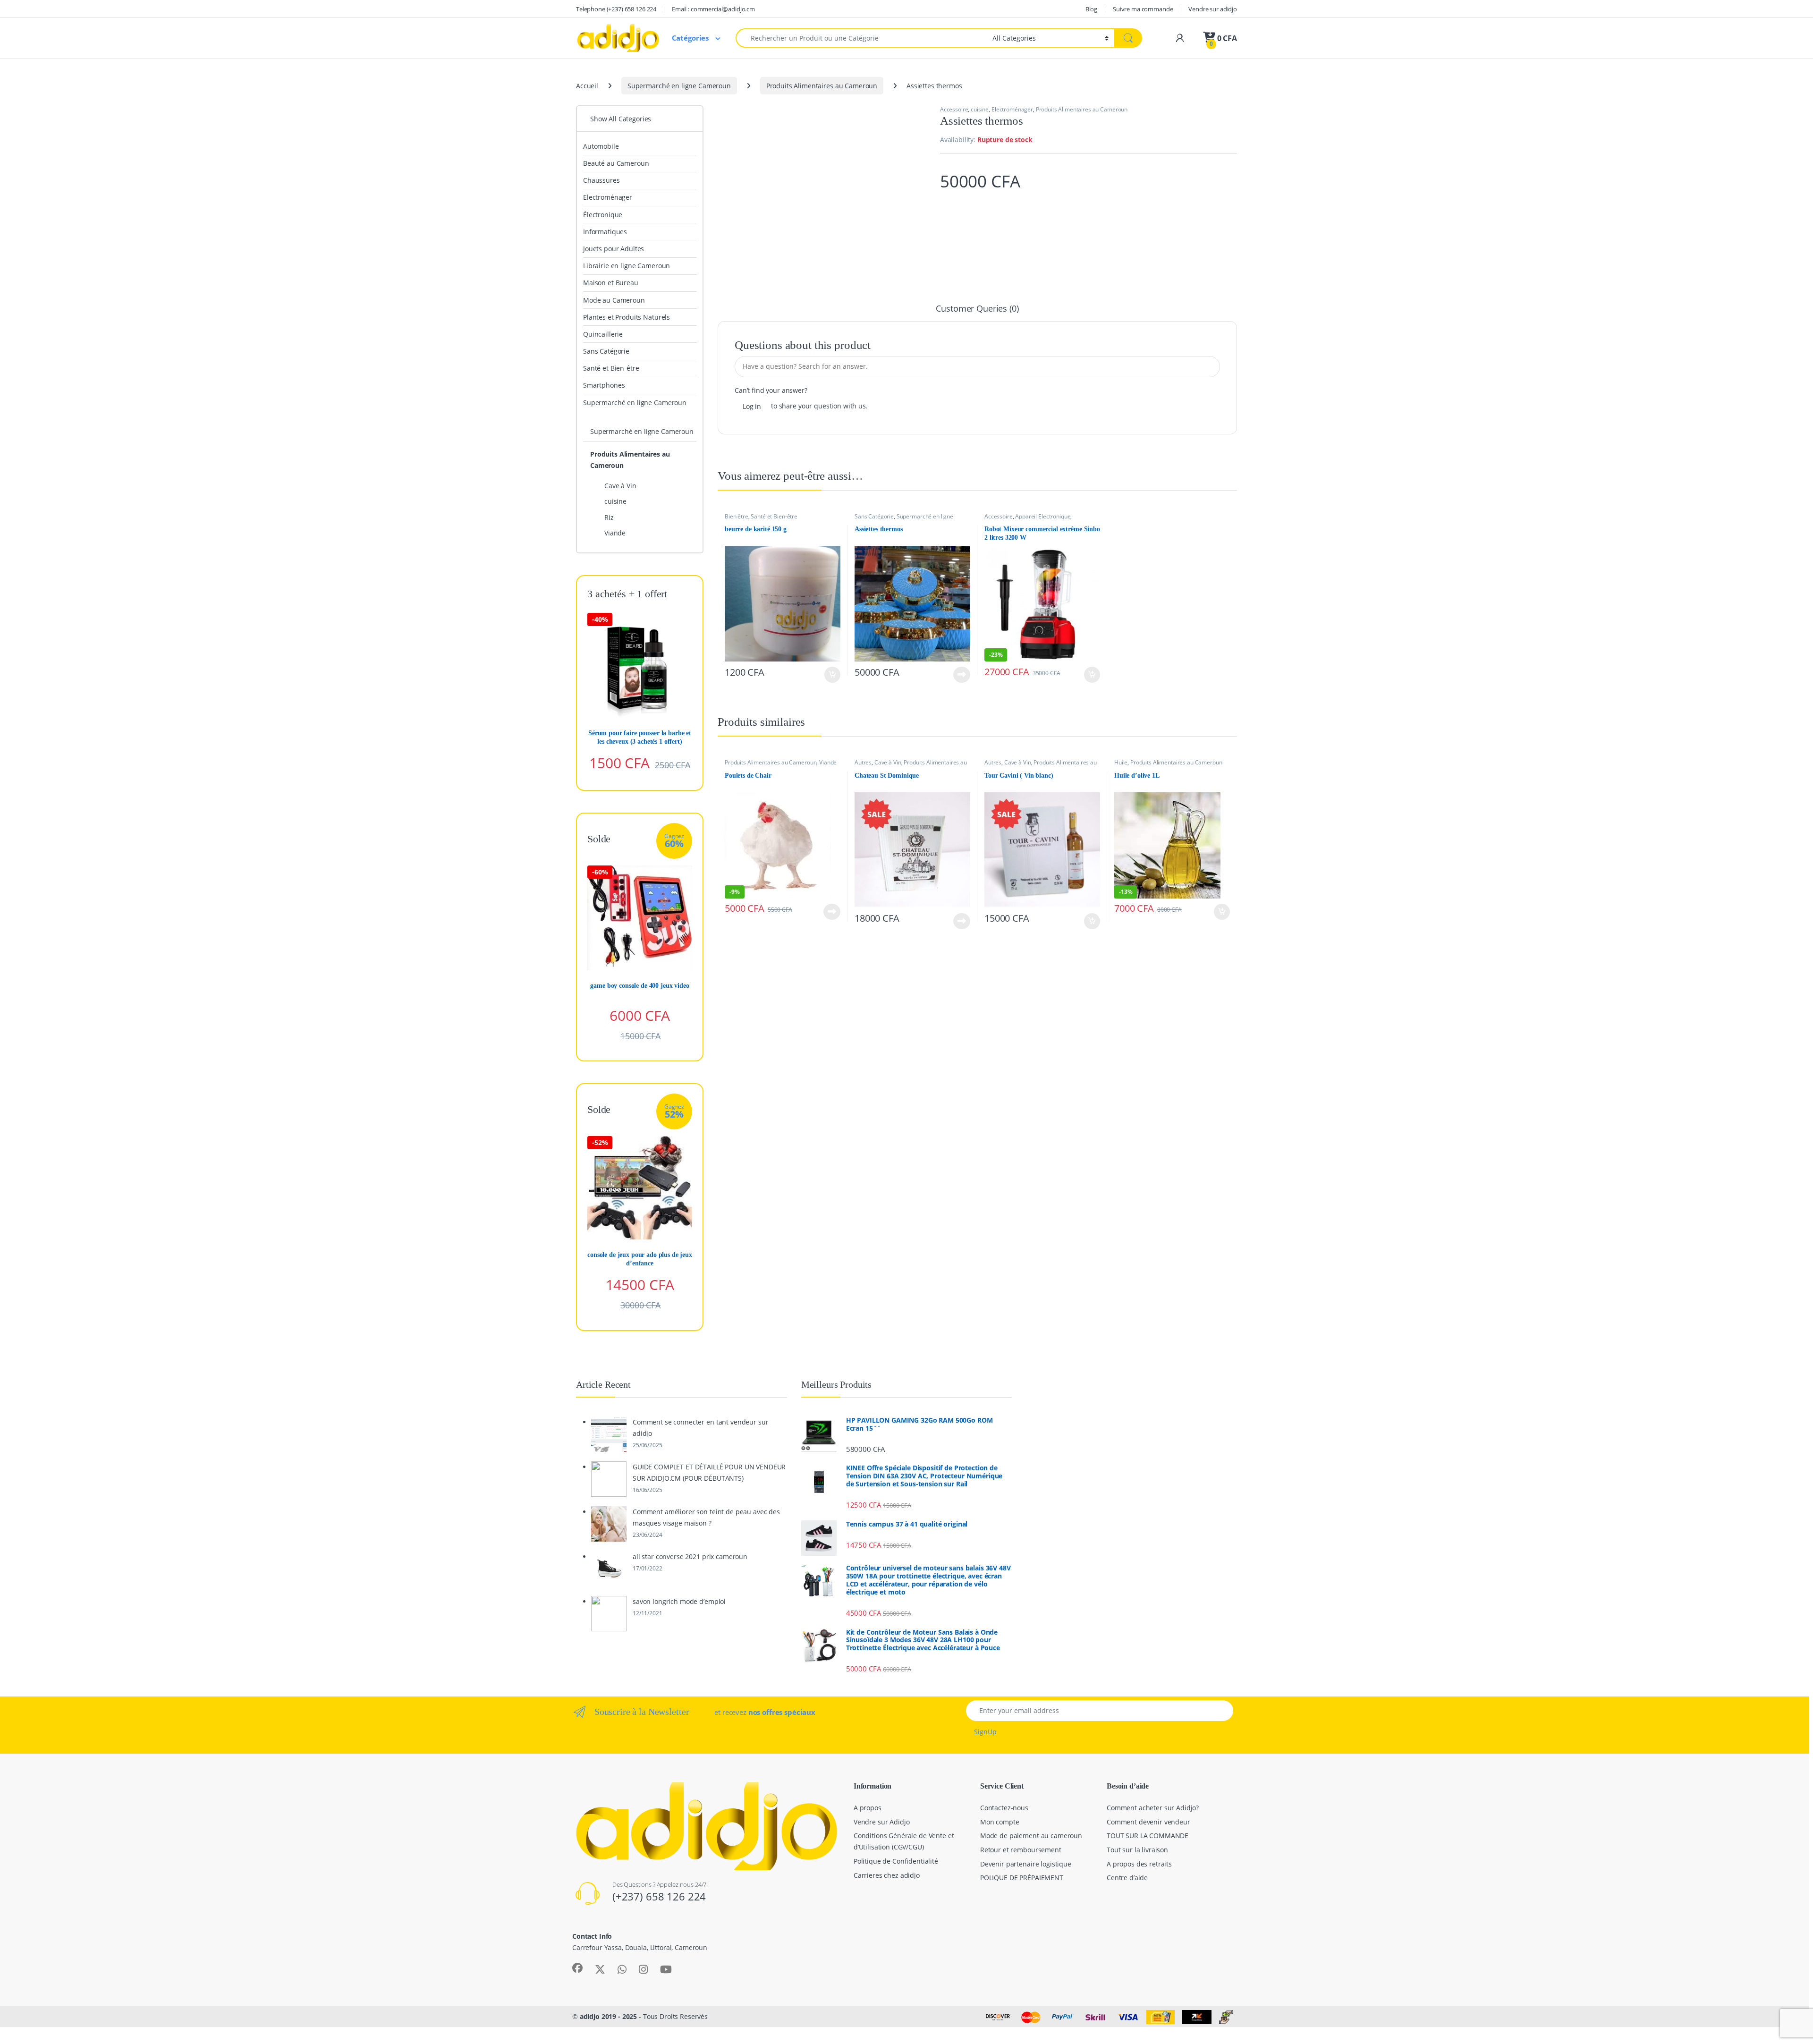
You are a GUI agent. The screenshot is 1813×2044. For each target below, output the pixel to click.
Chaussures (602, 180)
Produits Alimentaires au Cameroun (822, 86)
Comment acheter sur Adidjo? (1153, 1808)
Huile (1121, 762)
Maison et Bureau (611, 283)
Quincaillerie (603, 334)
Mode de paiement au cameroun (1031, 1836)
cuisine (980, 109)
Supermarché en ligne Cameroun (679, 86)
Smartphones (604, 385)
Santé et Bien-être (774, 516)
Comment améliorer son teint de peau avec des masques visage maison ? (706, 1517)
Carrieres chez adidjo (887, 1875)
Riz (609, 517)
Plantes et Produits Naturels (627, 317)
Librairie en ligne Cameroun (627, 266)
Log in (752, 406)
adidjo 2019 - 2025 (608, 2016)
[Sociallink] (577, 1968)
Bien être (737, 516)
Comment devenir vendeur (1148, 1822)
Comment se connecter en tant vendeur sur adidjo (700, 1428)
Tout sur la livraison (1137, 1850)
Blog (1091, 9)
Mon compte (1000, 1822)
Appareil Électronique (1043, 516)
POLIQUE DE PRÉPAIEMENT (1022, 1878)
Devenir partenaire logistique (1026, 1864)
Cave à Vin (888, 762)
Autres (863, 762)
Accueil (587, 86)
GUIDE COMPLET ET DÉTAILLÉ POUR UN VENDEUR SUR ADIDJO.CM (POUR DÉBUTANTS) (709, 1472)
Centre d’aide (1127, 1878)
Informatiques (605, 232)
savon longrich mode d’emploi (679, 1601)
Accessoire (954, 109)
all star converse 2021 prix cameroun (690, 1556)
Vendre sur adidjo (1213, 9)
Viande (828, 762)
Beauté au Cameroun (616, 163)
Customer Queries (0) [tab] (977, 309)
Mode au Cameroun (614, 300)
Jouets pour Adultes (614, 249)
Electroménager (1012, 109)
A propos (868, 1808)
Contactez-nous (1004, 1808)
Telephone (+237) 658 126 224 (616, 9)
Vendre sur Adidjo (882, 1822)
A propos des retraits (1139, 1864)
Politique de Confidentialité (896, 1861)
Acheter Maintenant (822, 675)
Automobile (601, 146)
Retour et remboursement (1021, 1850)
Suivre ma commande (1143, 9)
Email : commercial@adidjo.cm (713, 9)
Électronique (603, 215)
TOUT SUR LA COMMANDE (1148, 1836)
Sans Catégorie (874, 516)
